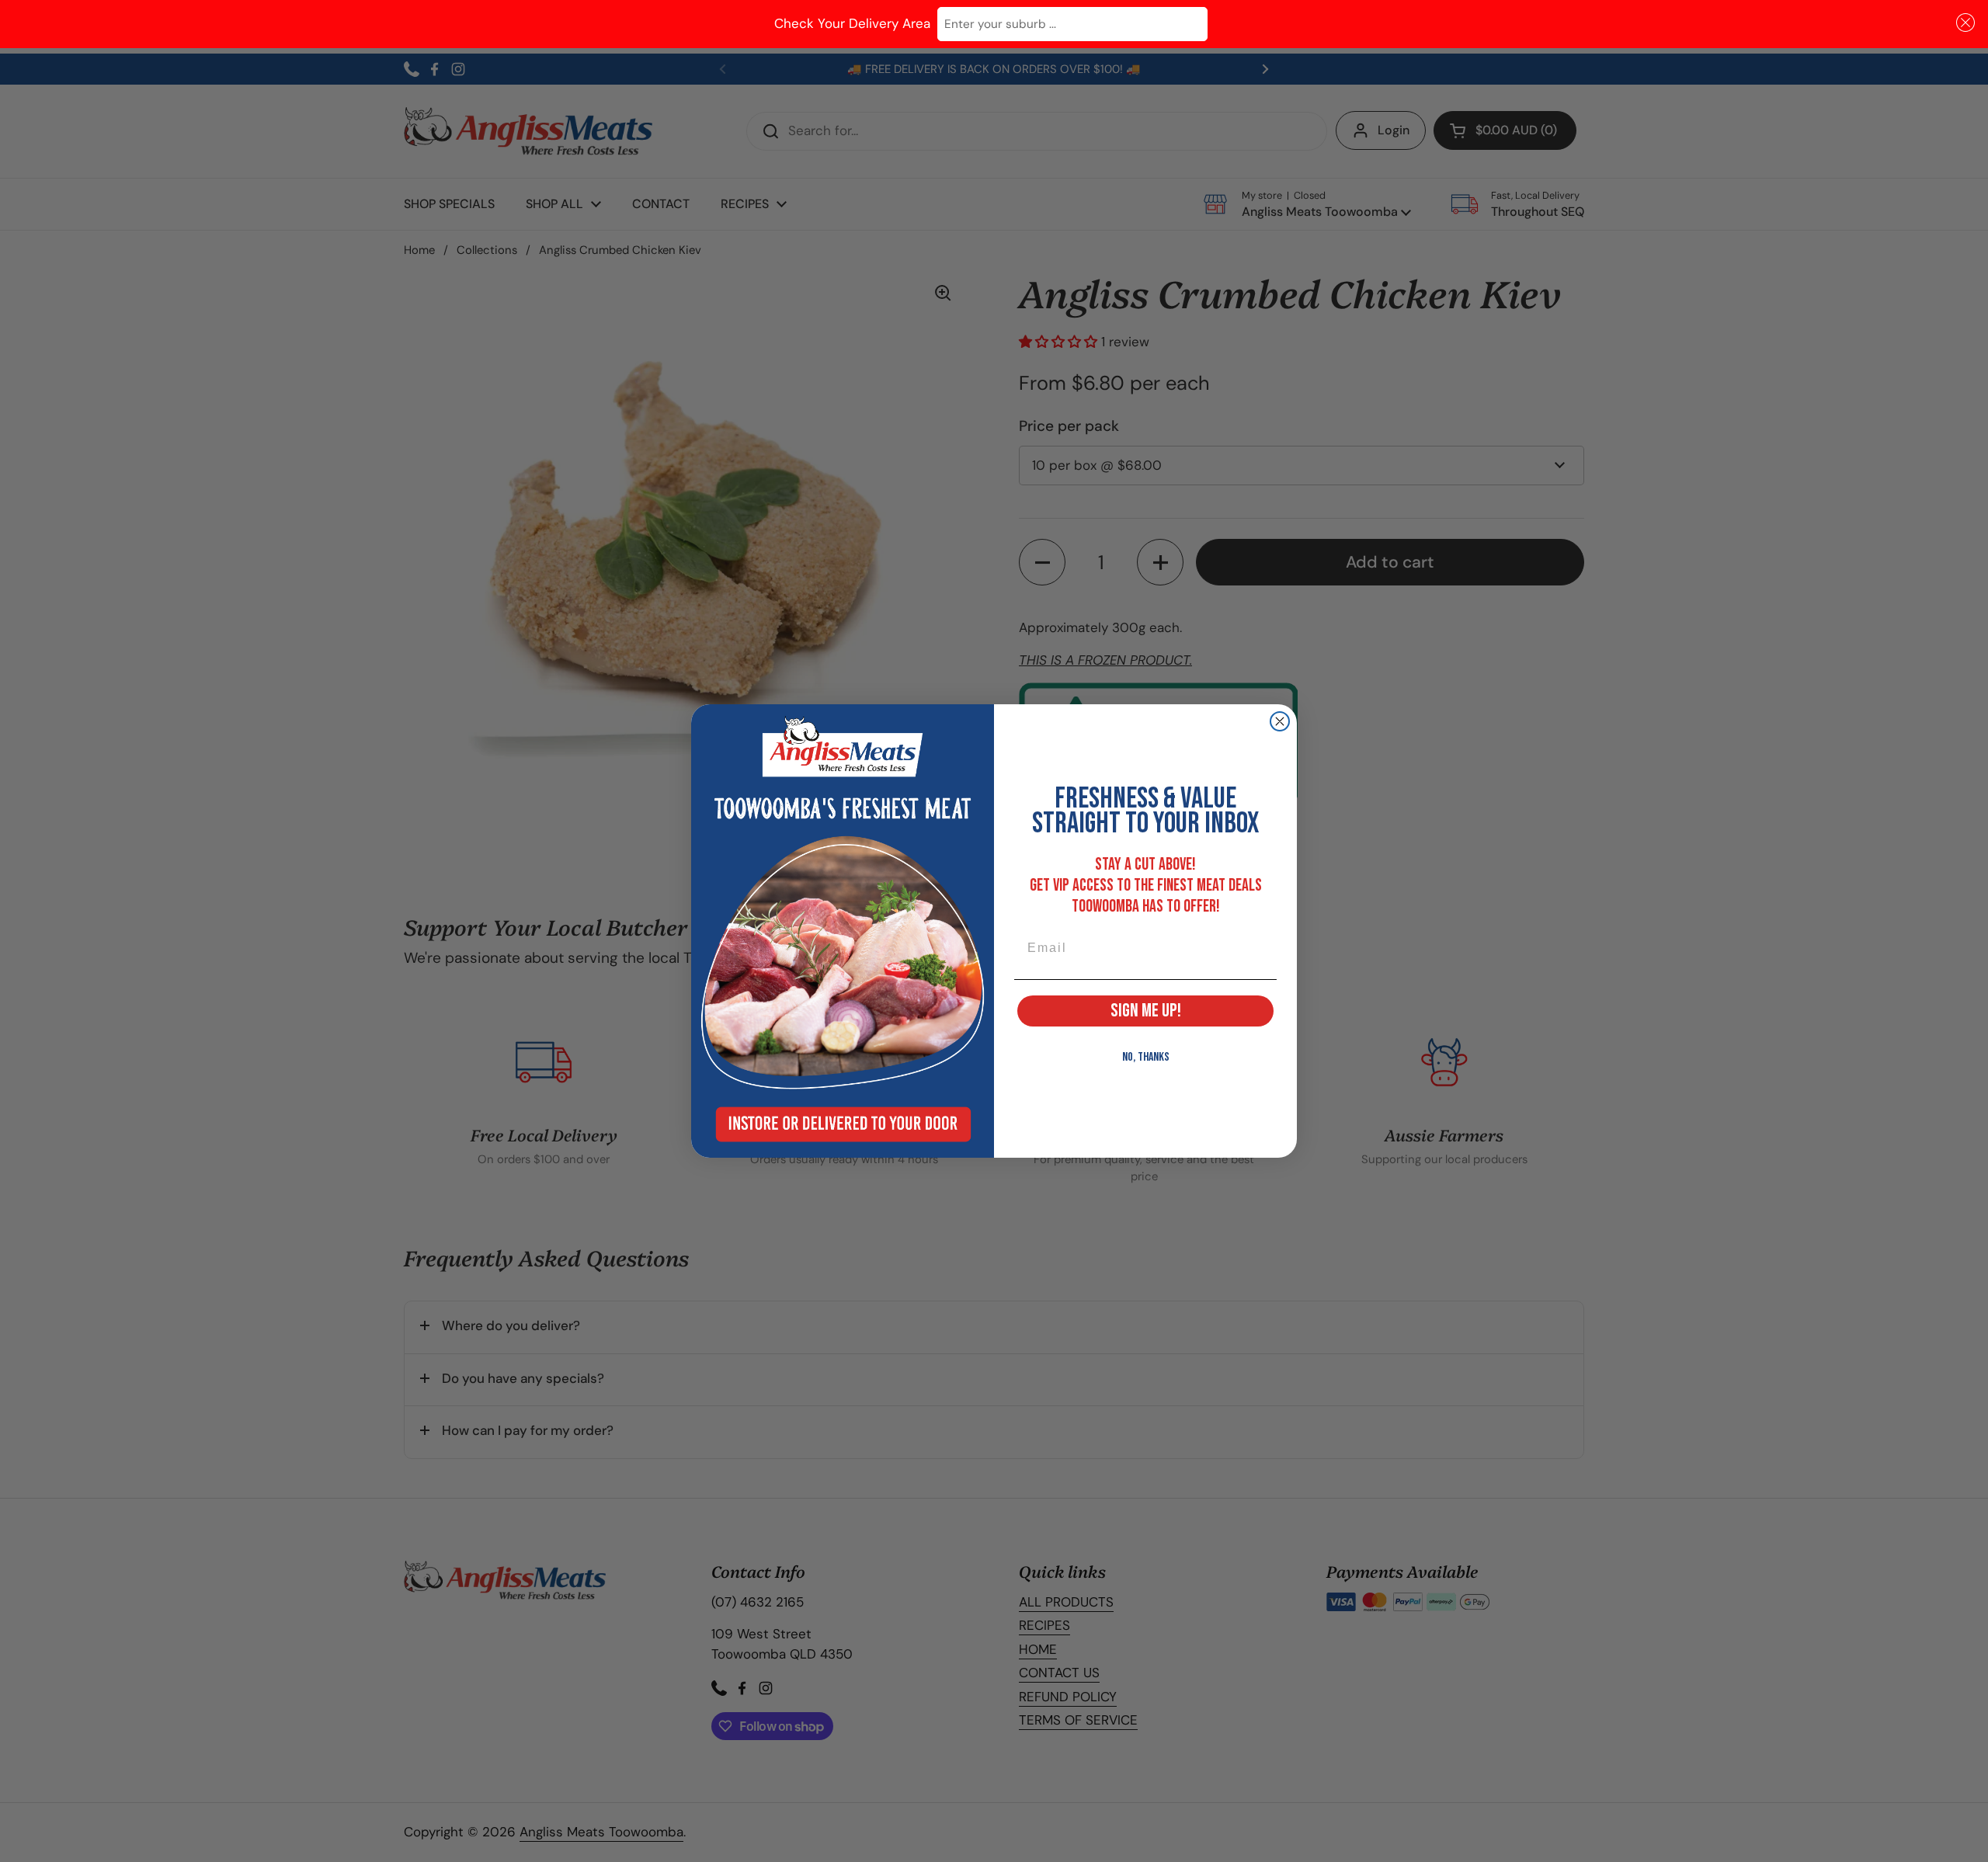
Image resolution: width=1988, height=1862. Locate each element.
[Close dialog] (1280, 721)
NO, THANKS (1146, 1057)
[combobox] (1072, 24)
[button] (1963, 23)
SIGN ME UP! (1146, 1011)
